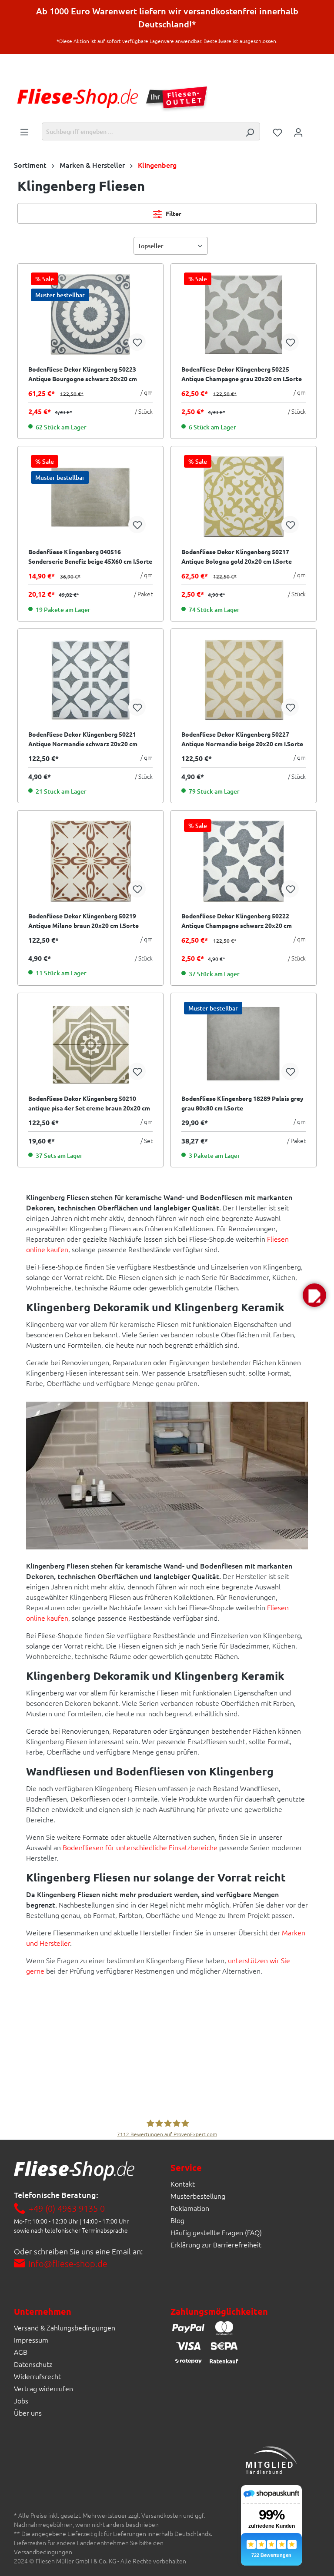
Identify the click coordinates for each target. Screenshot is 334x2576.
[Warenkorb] (314, 129)
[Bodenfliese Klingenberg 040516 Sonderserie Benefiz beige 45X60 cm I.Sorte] (90, 497)
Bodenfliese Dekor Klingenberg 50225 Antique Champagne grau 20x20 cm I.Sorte (242, 374)
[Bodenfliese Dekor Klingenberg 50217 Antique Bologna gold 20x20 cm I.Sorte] (244, 497)
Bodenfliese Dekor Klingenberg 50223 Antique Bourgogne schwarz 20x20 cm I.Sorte (83, 374)
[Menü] (24, 131)
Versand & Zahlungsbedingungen (65, 2327)
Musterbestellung (198, 2196)
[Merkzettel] (277, 132)
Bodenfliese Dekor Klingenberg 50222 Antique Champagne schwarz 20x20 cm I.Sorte (237, 921)
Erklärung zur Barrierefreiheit (216, 2244)
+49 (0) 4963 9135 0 (67, 2208)
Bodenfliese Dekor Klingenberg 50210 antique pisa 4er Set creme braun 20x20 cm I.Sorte (89, 1104)
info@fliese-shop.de (68, 2264)
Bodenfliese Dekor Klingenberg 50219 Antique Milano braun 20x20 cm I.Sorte (83, 921)
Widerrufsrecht (37, 2376)
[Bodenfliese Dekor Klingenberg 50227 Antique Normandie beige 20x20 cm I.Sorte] (244, 679)
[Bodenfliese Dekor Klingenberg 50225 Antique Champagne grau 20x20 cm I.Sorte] (244, 314)
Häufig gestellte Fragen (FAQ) (216, 2232)
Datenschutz (33, 2364)
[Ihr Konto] (298, 132)
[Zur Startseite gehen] (78, 98)
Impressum (31, 2340)
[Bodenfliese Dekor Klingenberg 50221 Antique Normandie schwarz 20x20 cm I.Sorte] (90, 679)
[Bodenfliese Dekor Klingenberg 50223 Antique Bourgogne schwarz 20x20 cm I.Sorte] (90, 314)
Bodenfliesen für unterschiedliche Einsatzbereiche (140, 1847)
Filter (173, 213)
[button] (314, 1295)
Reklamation (190, 2208)
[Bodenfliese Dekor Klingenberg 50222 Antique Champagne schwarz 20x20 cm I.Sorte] (244, 861)
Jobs (21, 2400)
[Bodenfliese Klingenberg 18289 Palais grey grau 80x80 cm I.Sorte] (244, 1044)
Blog (177, 2220)
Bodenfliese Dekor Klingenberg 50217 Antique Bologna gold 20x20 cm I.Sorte (237, 556)
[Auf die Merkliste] (137, 342)
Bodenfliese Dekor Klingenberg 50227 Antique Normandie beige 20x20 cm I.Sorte (242, 739)
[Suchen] (250, 131)
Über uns (28, 2413)
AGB (21, 2352)
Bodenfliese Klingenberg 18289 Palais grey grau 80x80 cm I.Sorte (242, 1103)
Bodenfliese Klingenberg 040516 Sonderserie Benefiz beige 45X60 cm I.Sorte (90, 556)
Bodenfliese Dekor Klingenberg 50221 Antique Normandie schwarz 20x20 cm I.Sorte (83, 739)
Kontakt (183, 2184)
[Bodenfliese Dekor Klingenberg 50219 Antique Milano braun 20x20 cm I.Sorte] (90, 861)
